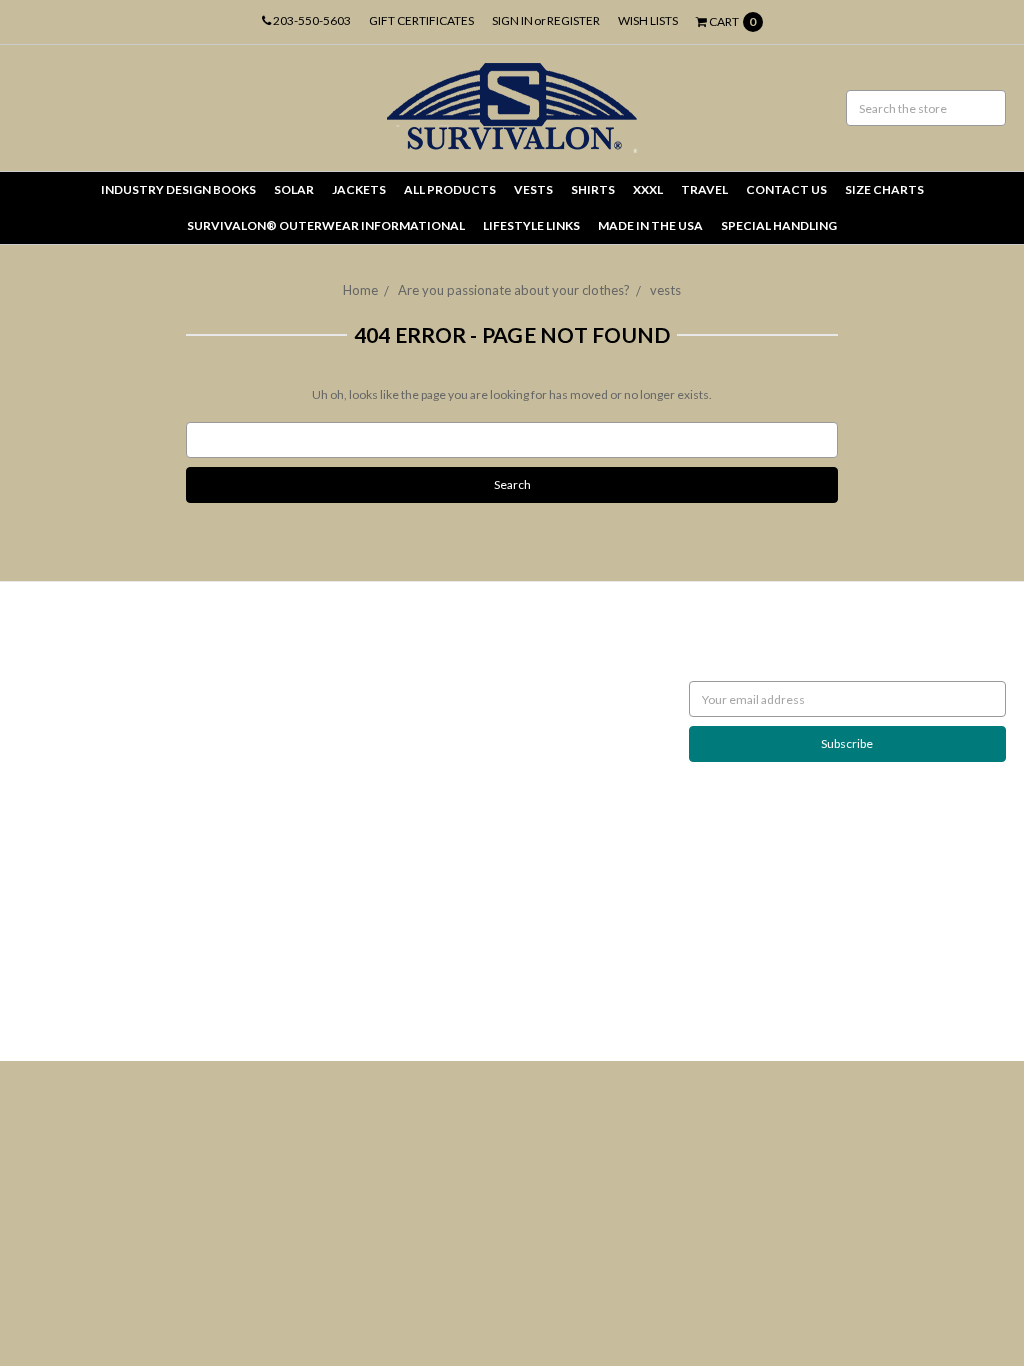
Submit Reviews (60, 815)
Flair (252, 995)
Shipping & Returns (68, 743)
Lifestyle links (531, 225)
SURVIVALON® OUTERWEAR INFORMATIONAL (326, 225)
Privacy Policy (54, 797)
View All (374, 671)
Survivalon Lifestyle (70, 653)
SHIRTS (593, 189)
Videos (37, 905)
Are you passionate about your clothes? (514, 290)
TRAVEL (704, 189)
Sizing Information (66, 725)
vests (665, 290)
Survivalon (381, 653)
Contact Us (47, 851)
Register (573, 20)
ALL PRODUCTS (450, 189)
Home (360, 290)
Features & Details (67, 887)
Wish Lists (648, 20)
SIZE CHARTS (884, 189)
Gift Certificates (421, 20)
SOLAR (294, 189)
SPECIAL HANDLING (779, 225)
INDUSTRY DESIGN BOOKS (178, 189)
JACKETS (359, 189)
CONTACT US (786, 189)
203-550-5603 (311, 20)
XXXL (648, 189)
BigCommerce (122, 995)
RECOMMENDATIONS (78, 707)
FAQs (33, 869)
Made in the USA (650, 225)
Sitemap (39, 941)
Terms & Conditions (71, 833)
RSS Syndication (59, 923)
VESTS (533, 189)
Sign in (512, 20)
